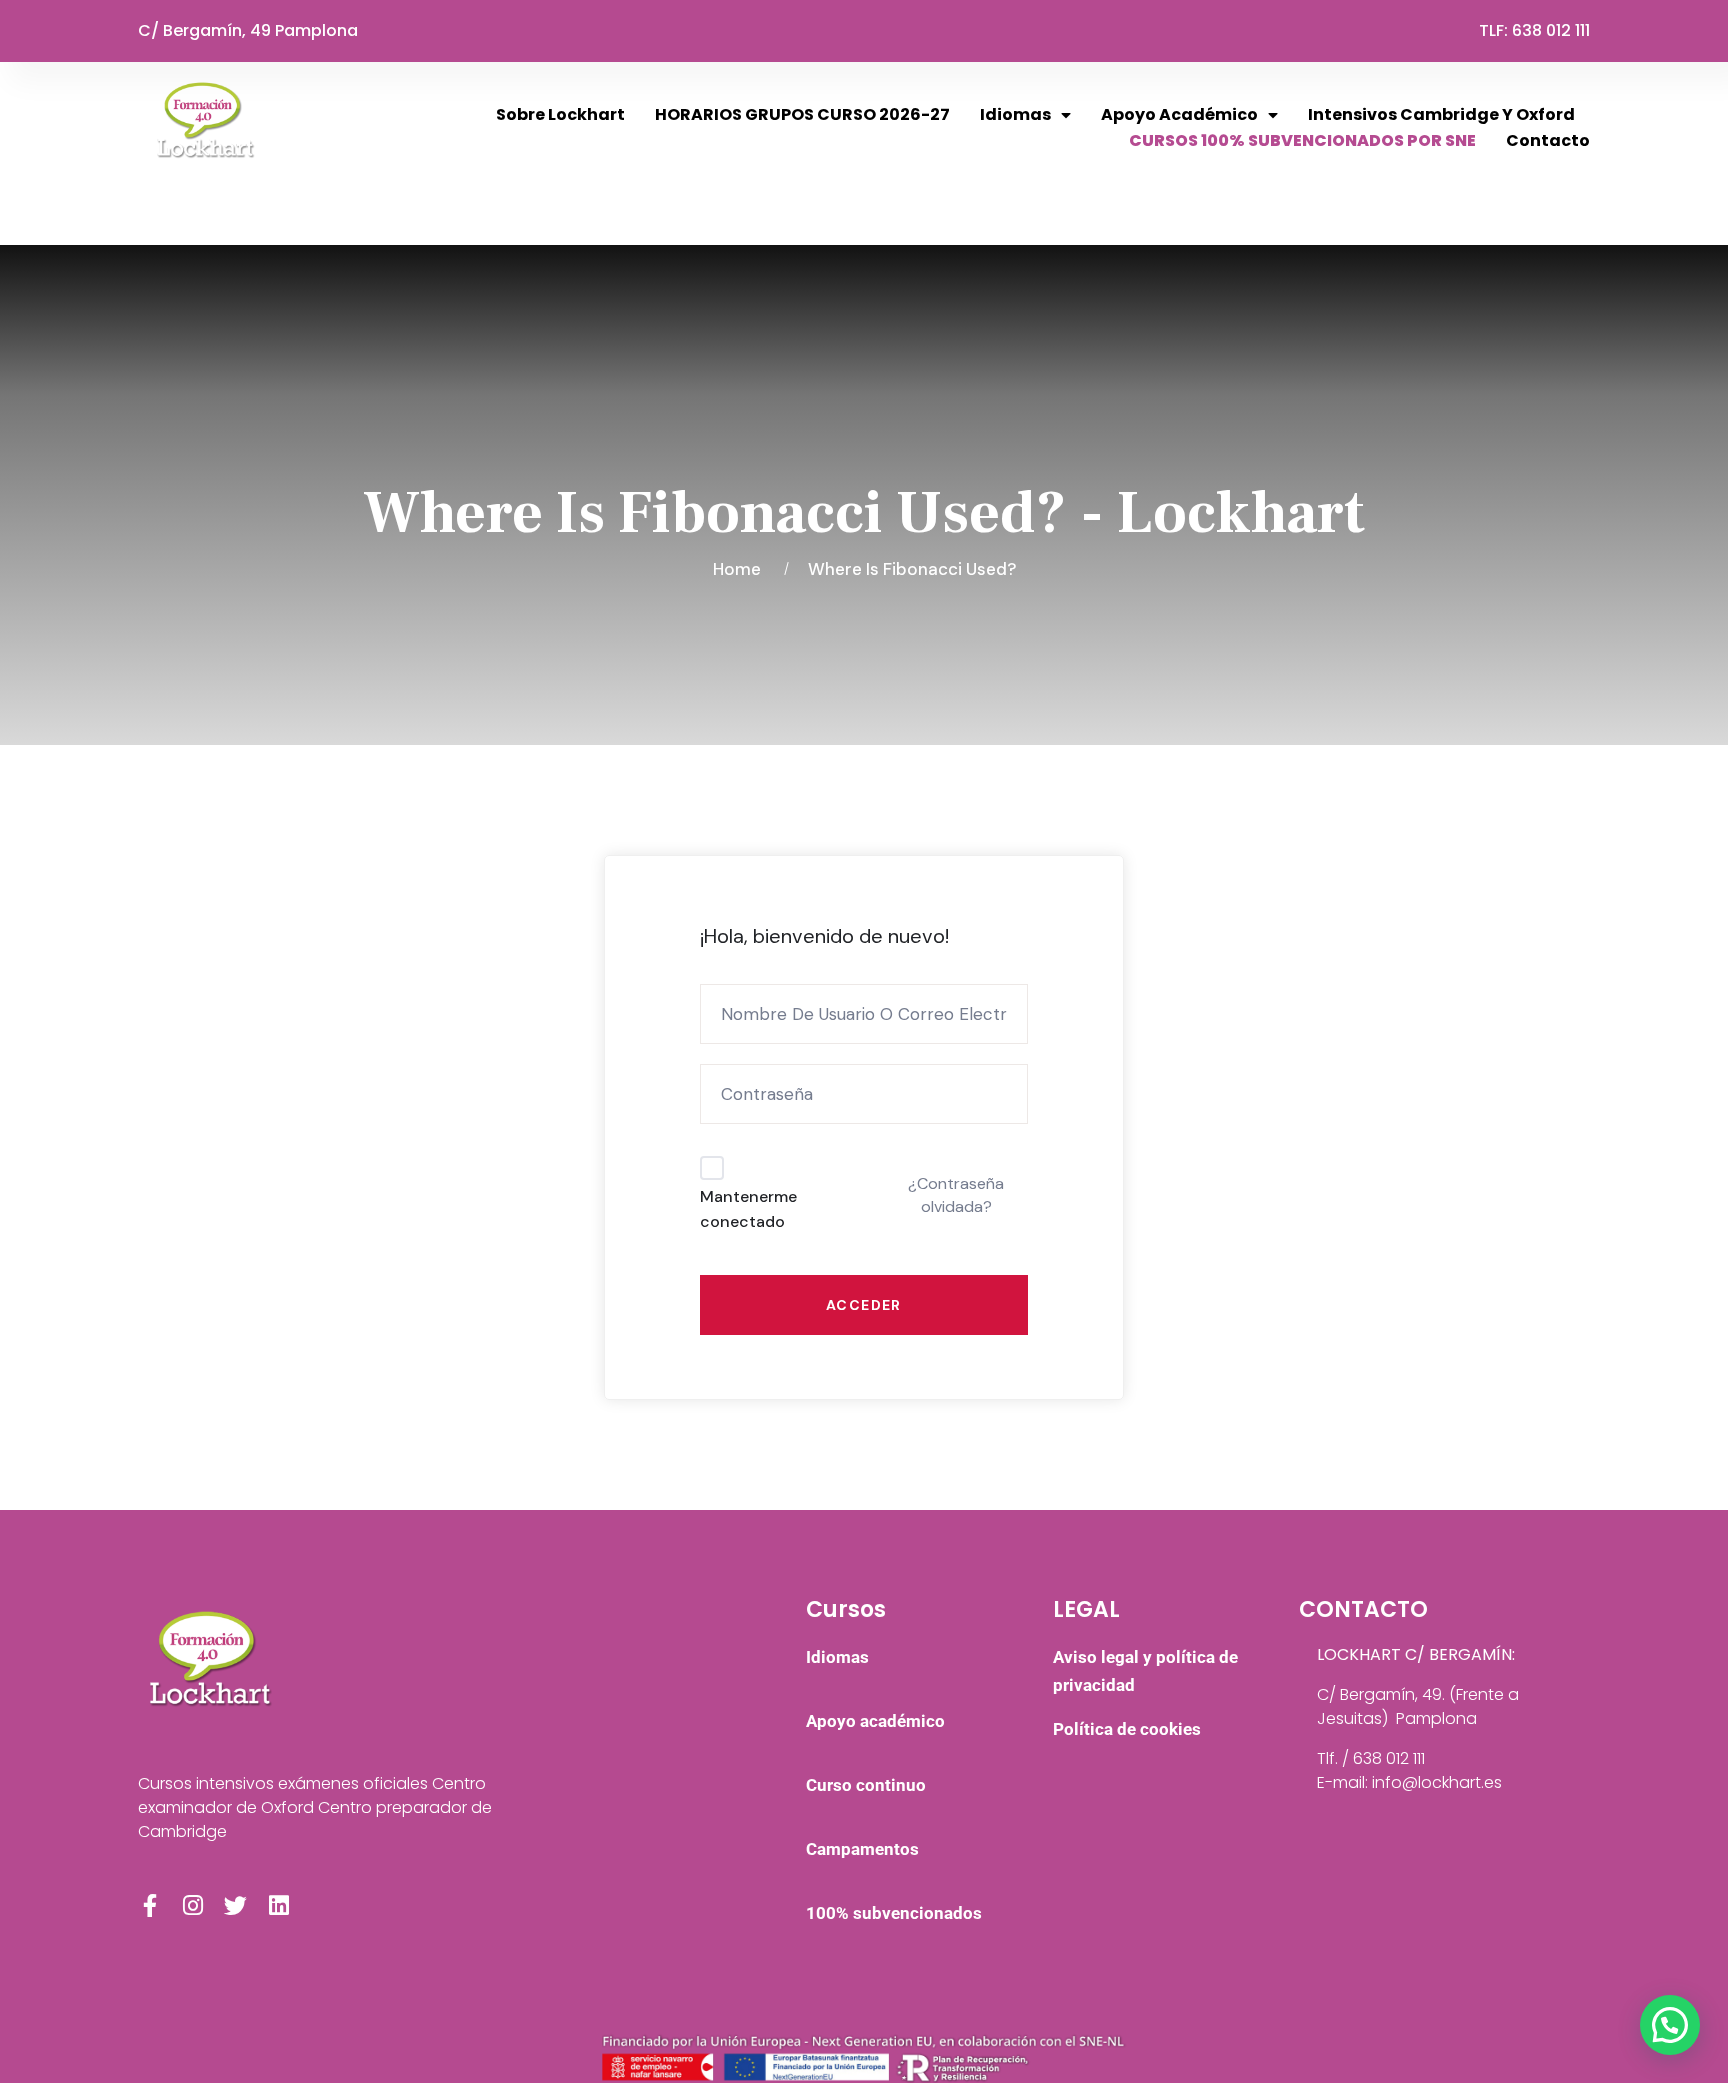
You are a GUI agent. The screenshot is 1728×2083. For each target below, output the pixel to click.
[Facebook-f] (149, 1905)
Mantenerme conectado (748, 1209)
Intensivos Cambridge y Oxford (1441, 114)
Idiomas (1015, 114)
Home (741, 569)
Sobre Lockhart (560, 114)
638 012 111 (1551, 30)
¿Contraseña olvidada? (956, 1194)
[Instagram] (192, 1905)
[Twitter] (235, 1905)
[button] (1670, 2025)
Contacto (1548, 140)
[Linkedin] (278, 1905)
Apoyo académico (1179, 114)
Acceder (864, 1305)
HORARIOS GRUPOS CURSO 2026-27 (802, 114)
